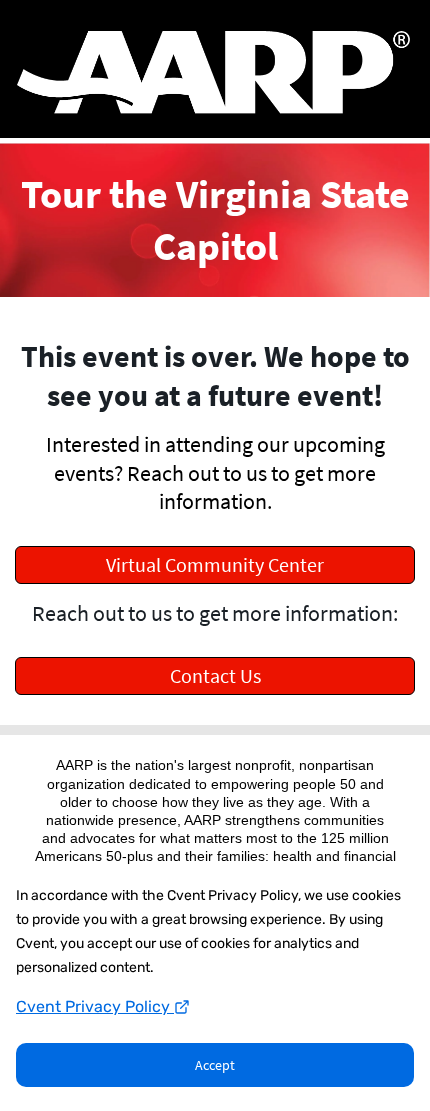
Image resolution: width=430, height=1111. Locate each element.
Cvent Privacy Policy (95, 1006)
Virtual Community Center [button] (215, 564)
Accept (215, 1065)
